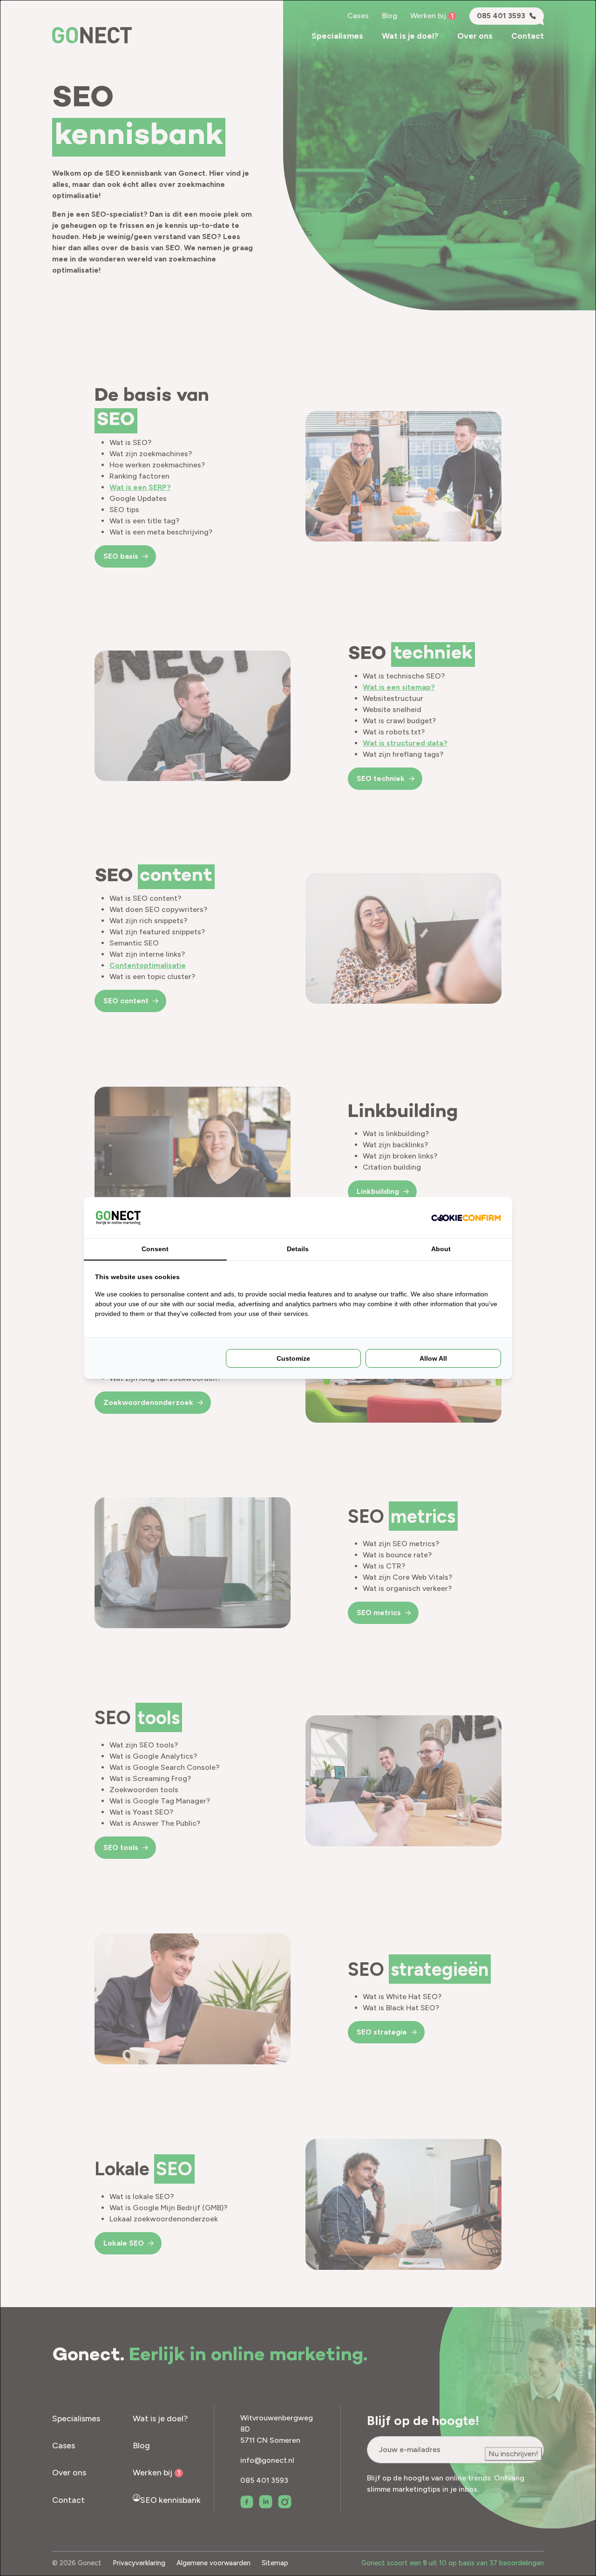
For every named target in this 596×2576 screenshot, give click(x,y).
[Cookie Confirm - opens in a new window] (466, 1218)
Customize (293, 1358)
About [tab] (441, 1249)
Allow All (433, 1358)
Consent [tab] (155, 1249)
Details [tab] (298, 1249)
